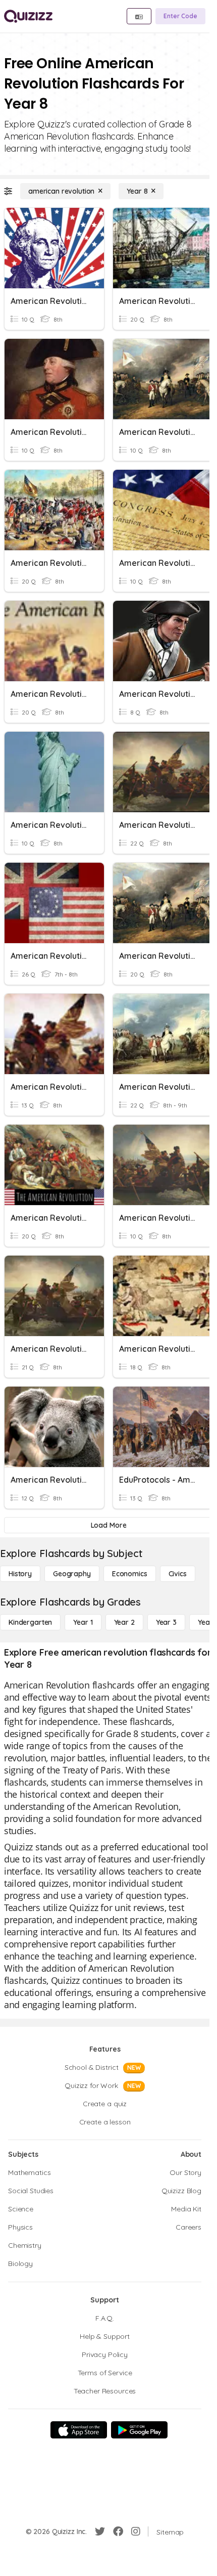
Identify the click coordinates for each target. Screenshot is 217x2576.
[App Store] (79, 2430)
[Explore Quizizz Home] (28, 16)
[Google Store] (139, 2430)
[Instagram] (136, 2531)
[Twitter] (100, 2531)
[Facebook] (118, 2531)
